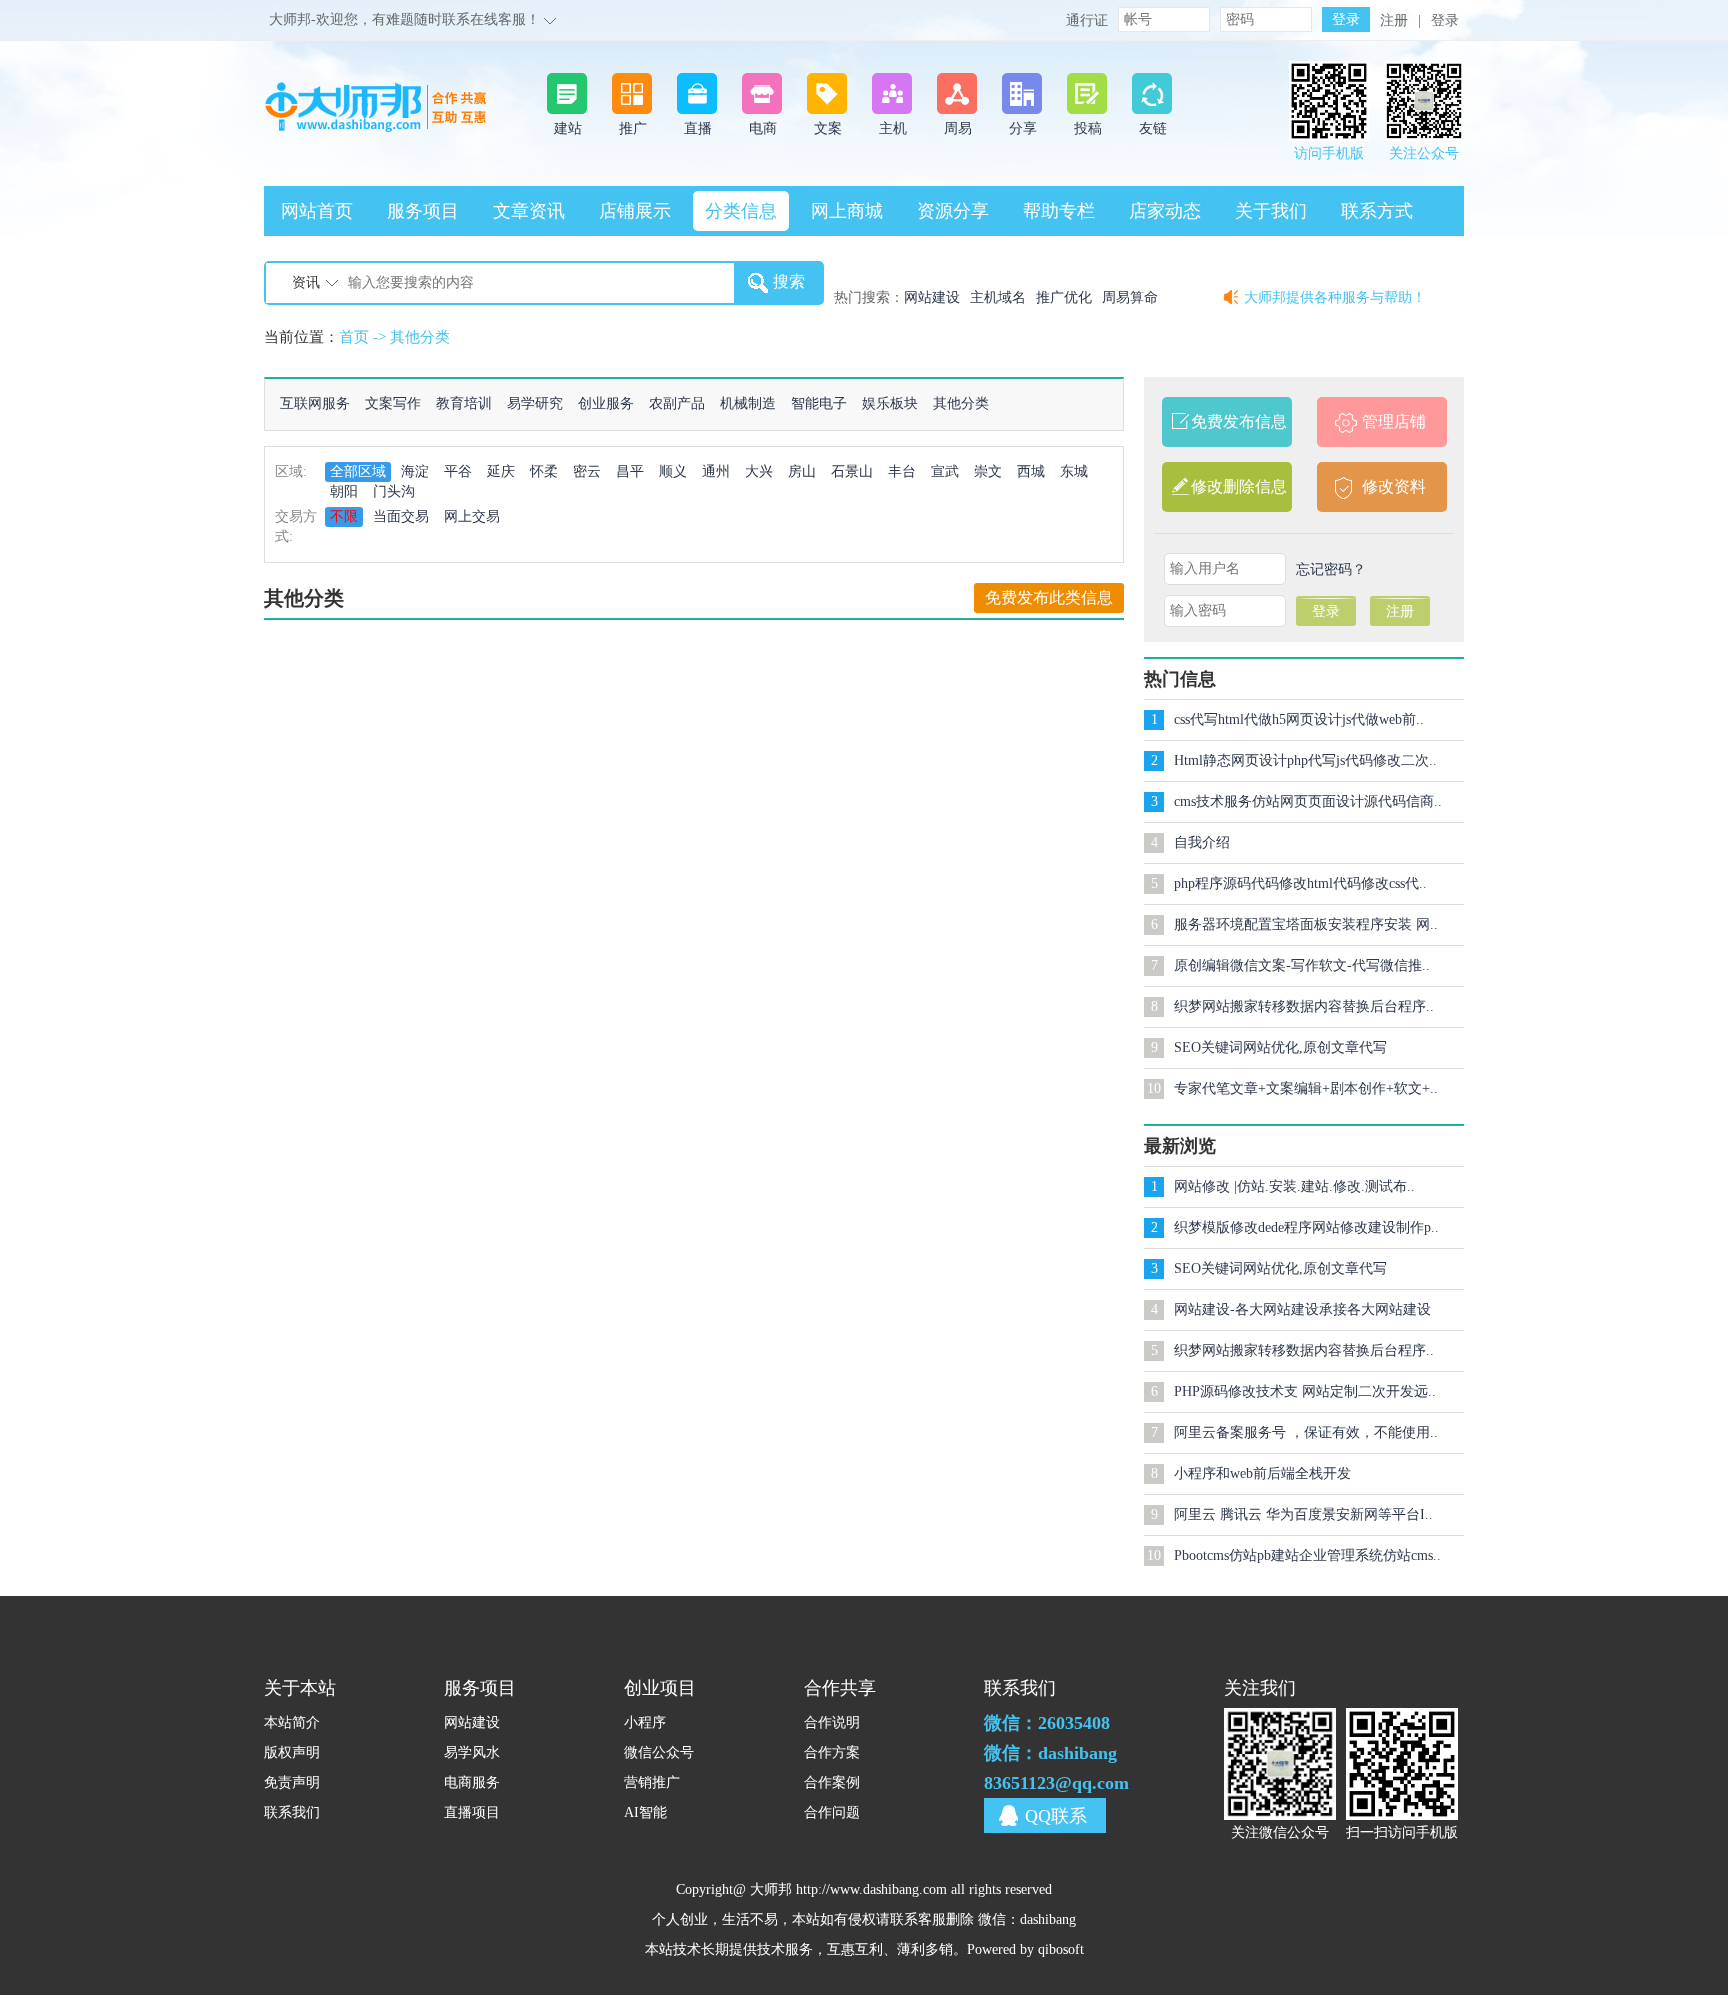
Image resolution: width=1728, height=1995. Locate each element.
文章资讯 (529, 211)
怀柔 (544, 471)
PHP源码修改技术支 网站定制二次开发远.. (1305, 1391)
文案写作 (393, 403)
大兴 (759, 471)
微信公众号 (659, 1752)
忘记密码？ (1331, 569)
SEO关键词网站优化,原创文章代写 (1280, 1047)
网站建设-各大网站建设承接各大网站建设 (1302, 1309)
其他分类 (420, 337)
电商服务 (472, 1782)
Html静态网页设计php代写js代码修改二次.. (1305, 760)
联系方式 (1377, 211)
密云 (587, 471)
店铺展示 (635, 211)
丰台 (902, 471)
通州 (716, 471)
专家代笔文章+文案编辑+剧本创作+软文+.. (1306, 1088)
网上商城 (847, 211)
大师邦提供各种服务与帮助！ (1335, 297)
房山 (802, 471)
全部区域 (358, 471)
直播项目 (472, 1812)
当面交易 (401, 516)
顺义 (673, 471)
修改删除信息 (1239, 486)
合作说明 (832, 1722)
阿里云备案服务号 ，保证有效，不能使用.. (1306, 1432)
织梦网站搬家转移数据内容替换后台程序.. (1304, 1006)
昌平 (630, 471)
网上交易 (472, 516)
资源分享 (953, 211)
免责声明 (292, 1782)
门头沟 (394, 491)
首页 (354, 337)
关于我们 (1271, 211)
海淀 (415, 471)
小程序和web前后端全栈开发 (1262, 1473)
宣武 (945, 471)
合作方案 (832, 1752)
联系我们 (292, 1812)
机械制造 (748, 403)
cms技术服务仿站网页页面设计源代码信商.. (1308, 801)
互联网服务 (315, 403)
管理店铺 (1394, 421)
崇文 (988, 471)
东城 (1074, 471)
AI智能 (645, 1812)
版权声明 (292, 1752)
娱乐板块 (890, 403)
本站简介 (292, 1722)
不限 (344, 516)
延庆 (501, 471)
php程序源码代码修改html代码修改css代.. (1300, 883)
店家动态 (1165, 211)
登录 (1445, 20)
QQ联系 (1056, 1816)
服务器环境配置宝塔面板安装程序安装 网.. (1306, 924)
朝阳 (344, 491)
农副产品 (677, 403)
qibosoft (1061, 1949)
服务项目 (423, 211)
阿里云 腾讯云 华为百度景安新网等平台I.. (1303, 1514)
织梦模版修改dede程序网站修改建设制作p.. (1306, 1227)
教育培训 (464, 403)
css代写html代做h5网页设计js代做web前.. (1299, 719)
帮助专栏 (1059, 211)
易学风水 (472, 1752)
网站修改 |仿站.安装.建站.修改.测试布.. (1294, 1186)
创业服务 (606, 403)
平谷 (458, 471)
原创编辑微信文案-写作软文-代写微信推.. (1302, 965)
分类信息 (741, 211)
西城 (1031, 471)
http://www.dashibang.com (871, 1889)
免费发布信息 (1239, 421)
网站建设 (472, 1722)
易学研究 (535, 403)
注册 (1394, 20)
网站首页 (317, 211)
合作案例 (832, 1782)
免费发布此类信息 (1049, 597)
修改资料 (1394, 486)
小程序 (645, 1722)
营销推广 (652, 1782)
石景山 (852, 471)
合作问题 (832, 1812)
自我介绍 (1202, 842)
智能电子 (819, 403)
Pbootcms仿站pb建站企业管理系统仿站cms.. (1307, 1555)
